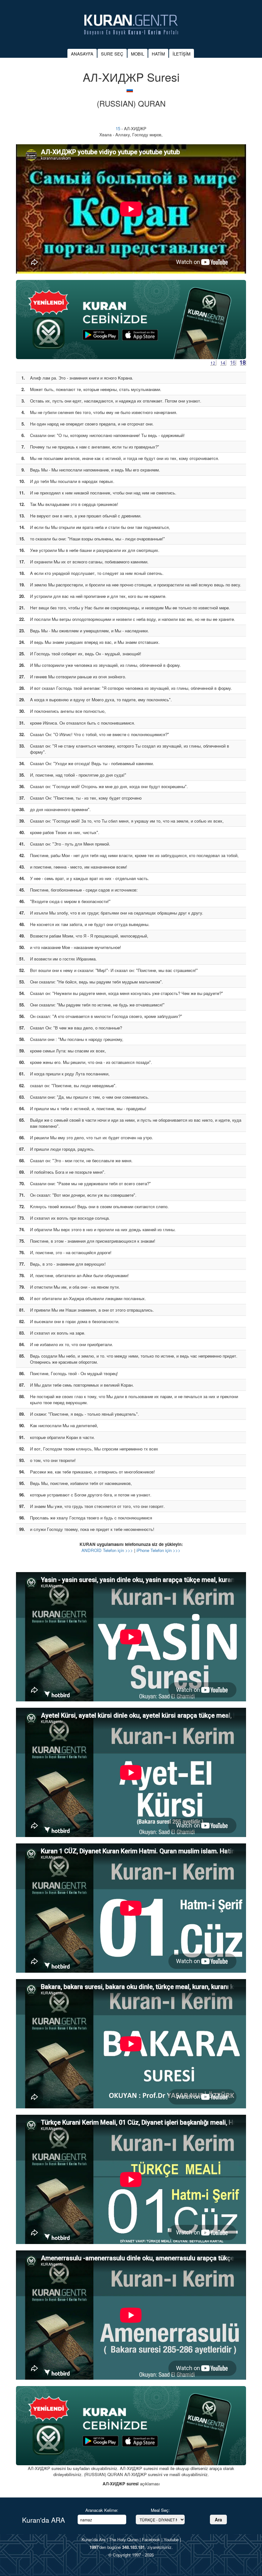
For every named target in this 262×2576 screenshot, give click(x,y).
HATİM (158, 54)
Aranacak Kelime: (102, 2510)
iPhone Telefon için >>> (158, 1550)
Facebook (151, 2539)
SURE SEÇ (112, 54)
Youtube (171, 2539)
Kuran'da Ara (93, 2539)
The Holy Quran (124, 2539)
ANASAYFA (82, 54)
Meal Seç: (160, 2510)
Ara (218, 2520)
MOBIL (138, 54)
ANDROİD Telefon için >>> (107, 1550)
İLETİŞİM (181, 54)
